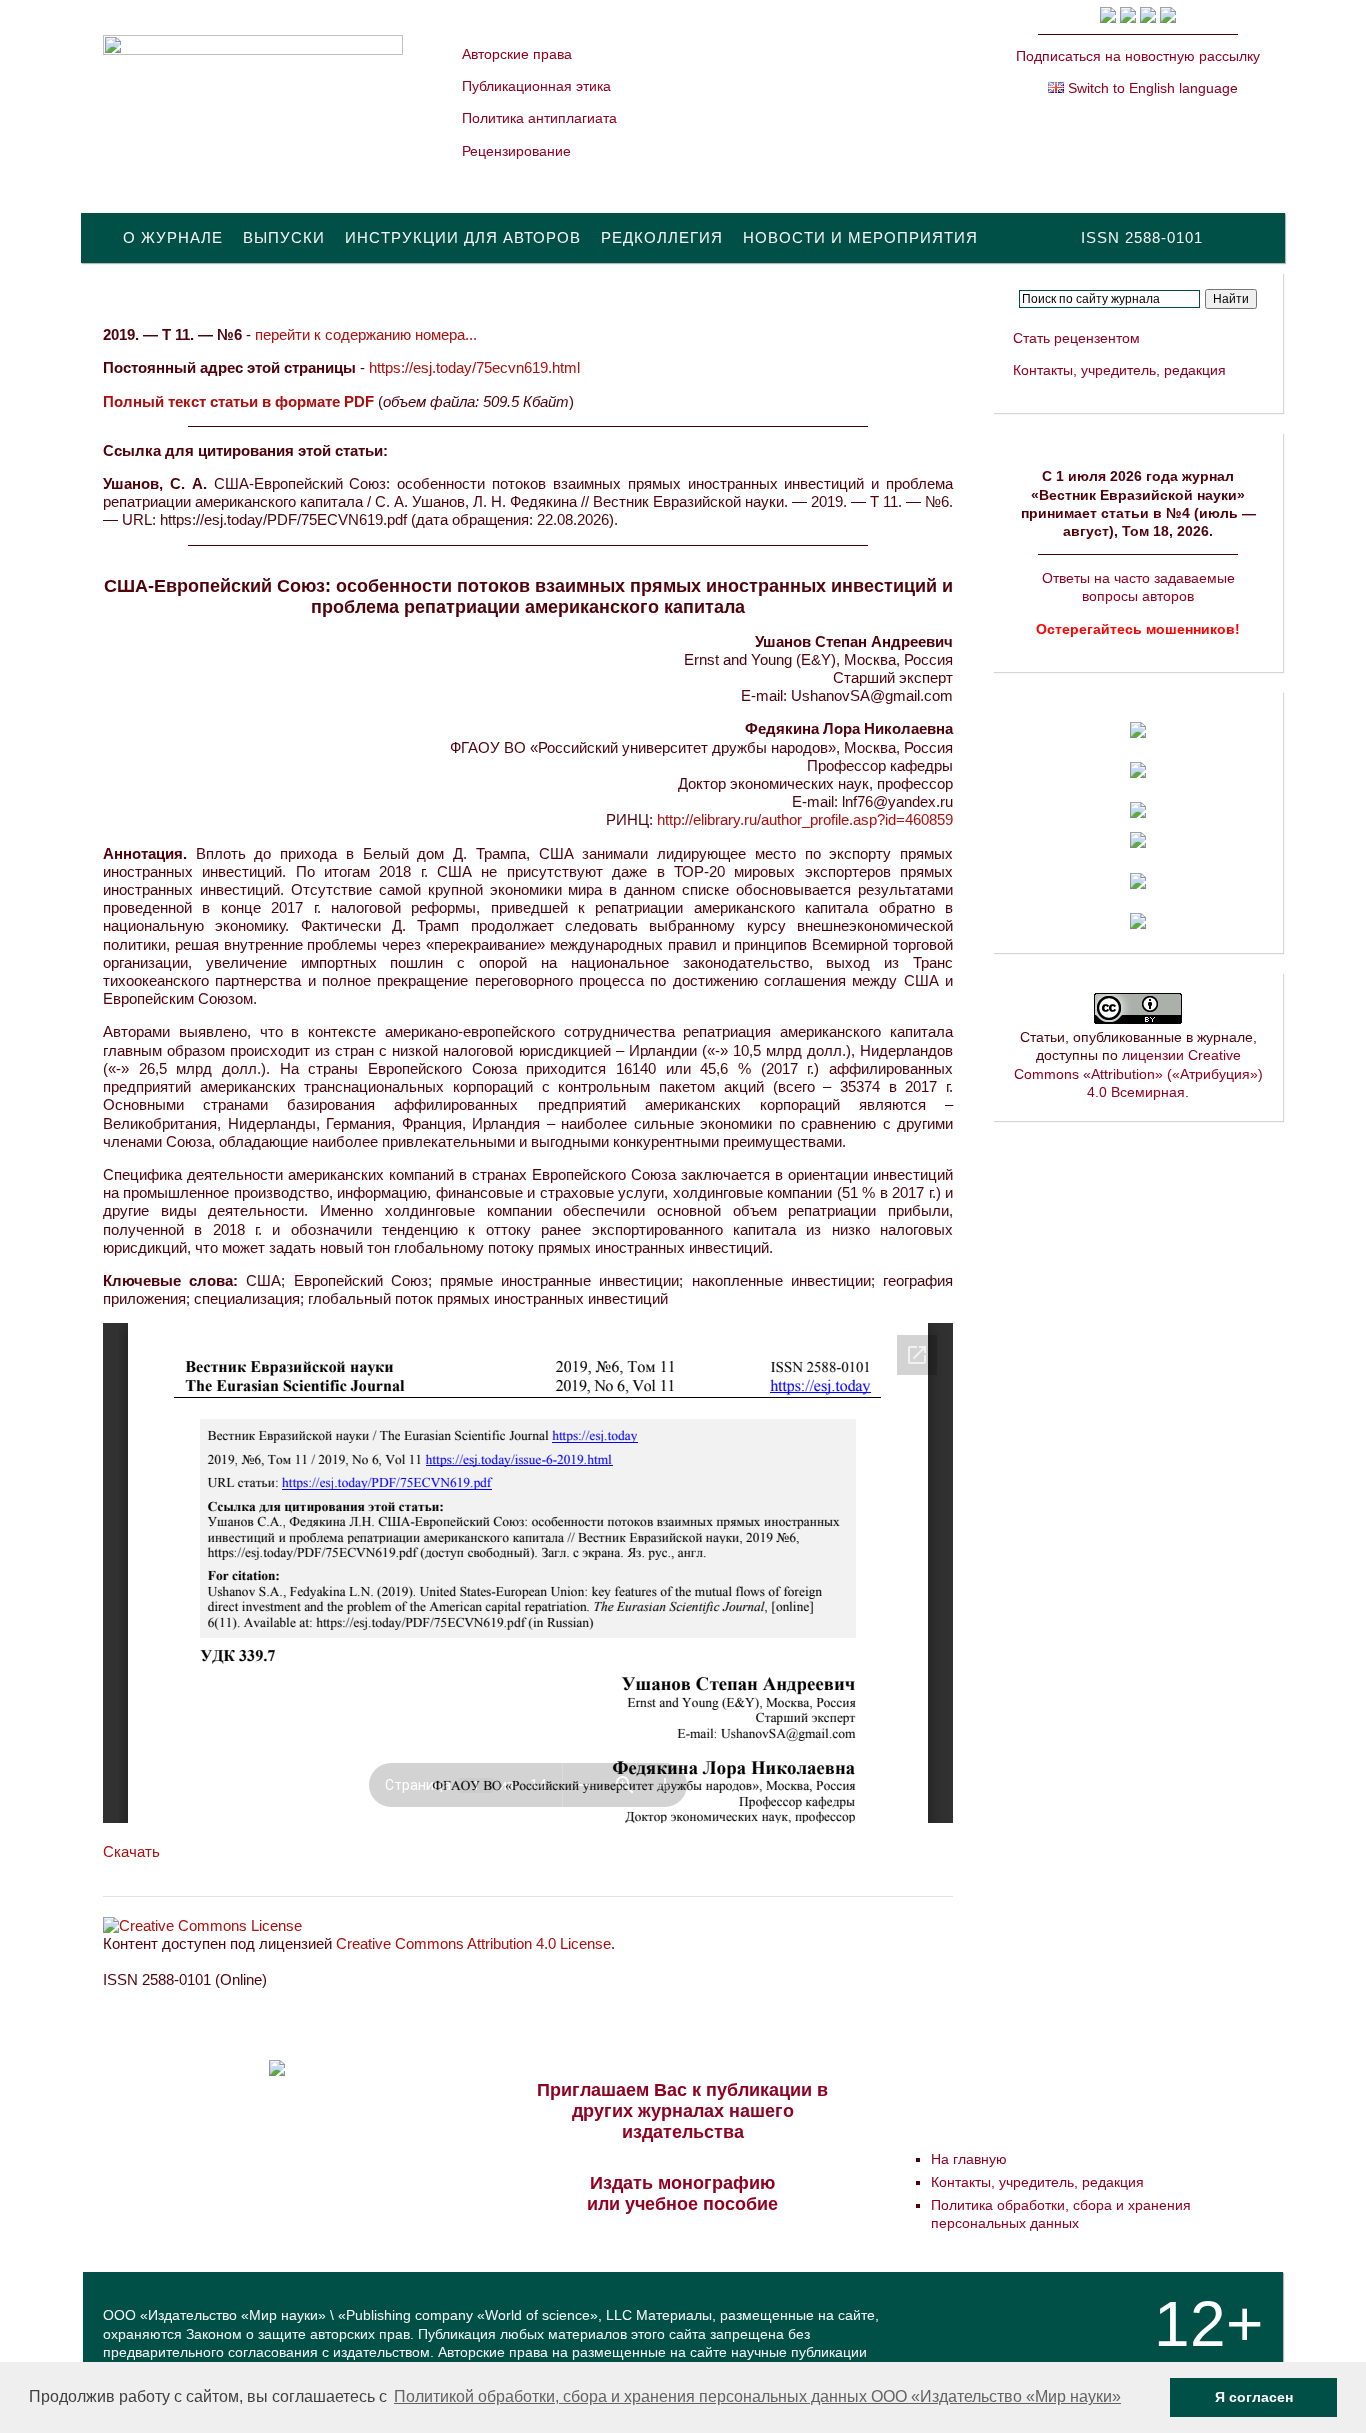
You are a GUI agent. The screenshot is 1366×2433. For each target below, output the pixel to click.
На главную (969, 2159)
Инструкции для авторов (463, 237)
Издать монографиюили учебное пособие (682, 2193)
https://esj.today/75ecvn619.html (474, 367)
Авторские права (517, 54)
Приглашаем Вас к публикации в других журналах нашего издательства (682, 2111)
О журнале (173, 237)
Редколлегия (662, 237)
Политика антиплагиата (539, 118)
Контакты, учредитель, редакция (1119, 370)
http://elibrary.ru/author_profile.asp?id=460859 (805, 819)
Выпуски (284, 237)
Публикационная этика (536, 86)
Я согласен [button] (1254, 2397)
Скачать (131, 1851)
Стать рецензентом (1076, 338)
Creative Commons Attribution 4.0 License (473, 1943)
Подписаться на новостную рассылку (1138, 56)
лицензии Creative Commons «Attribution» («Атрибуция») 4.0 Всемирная (1138, 1073)
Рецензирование (516, 151)
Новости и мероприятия (860, 237)
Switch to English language (1151, 88)
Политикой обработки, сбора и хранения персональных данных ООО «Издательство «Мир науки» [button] (757, 2396)
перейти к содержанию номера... (366, 334)
